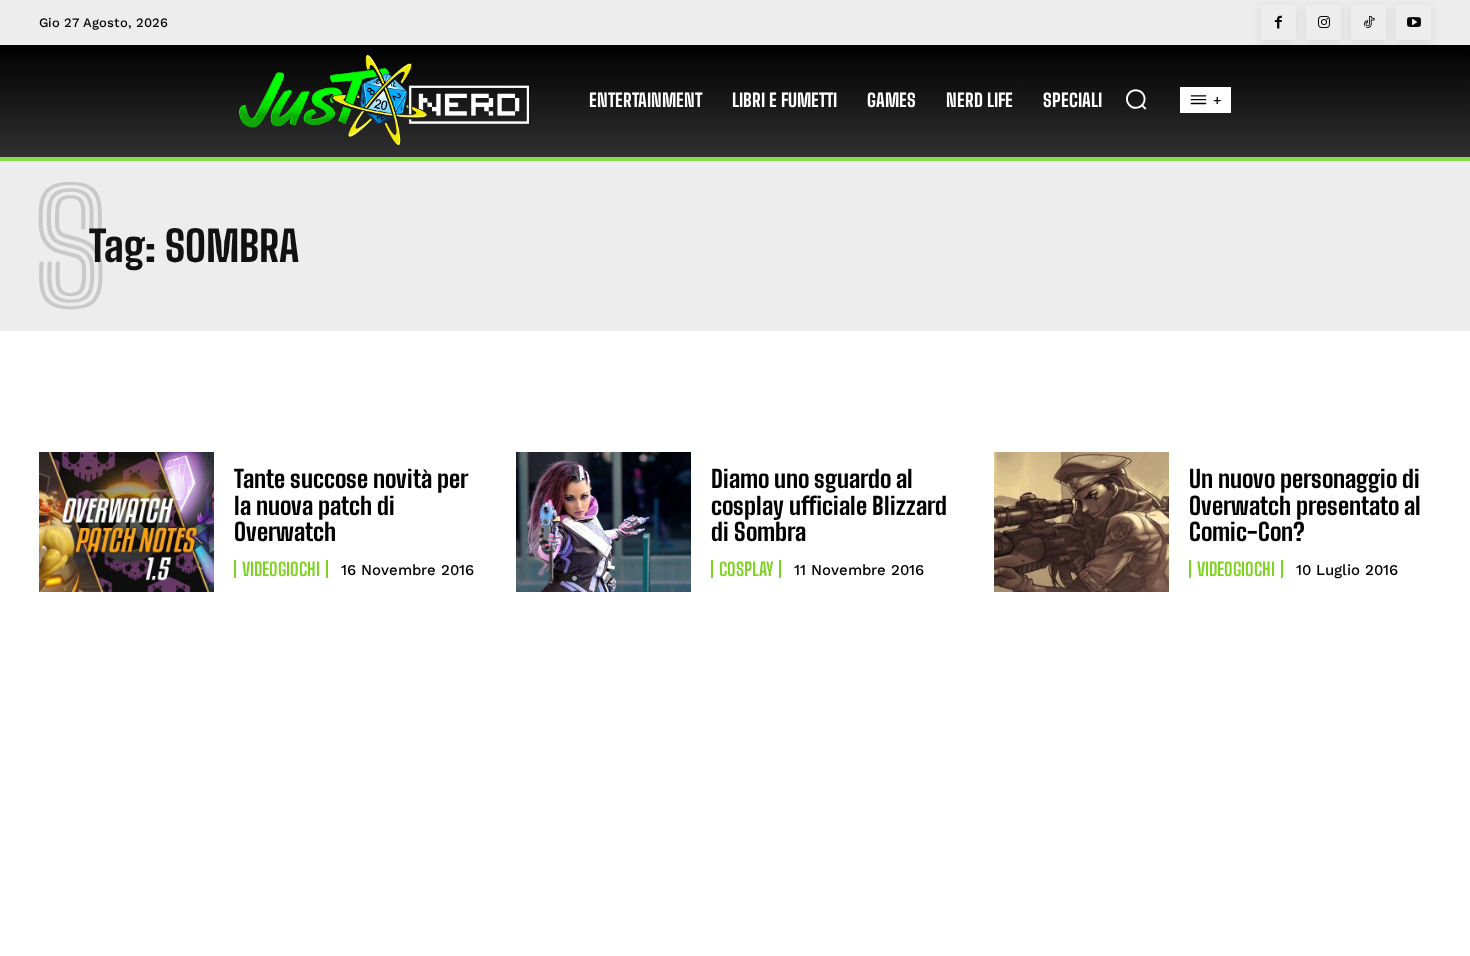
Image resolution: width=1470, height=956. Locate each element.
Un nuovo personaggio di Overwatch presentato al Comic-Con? (1305, 505)
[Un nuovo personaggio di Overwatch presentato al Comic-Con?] (1081, 522)
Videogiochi (281, 569)
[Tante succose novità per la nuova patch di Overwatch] (126, 522)
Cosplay (746, 569)
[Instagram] (1323, 22)
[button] (1136, 99)
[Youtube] (1413, 22)
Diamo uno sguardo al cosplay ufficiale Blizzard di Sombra (829, 505)
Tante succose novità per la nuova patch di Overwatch (351, 505)
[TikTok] (1368, 22)
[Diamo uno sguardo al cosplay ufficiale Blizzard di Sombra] (603, 522)
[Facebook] (1278, 22)
